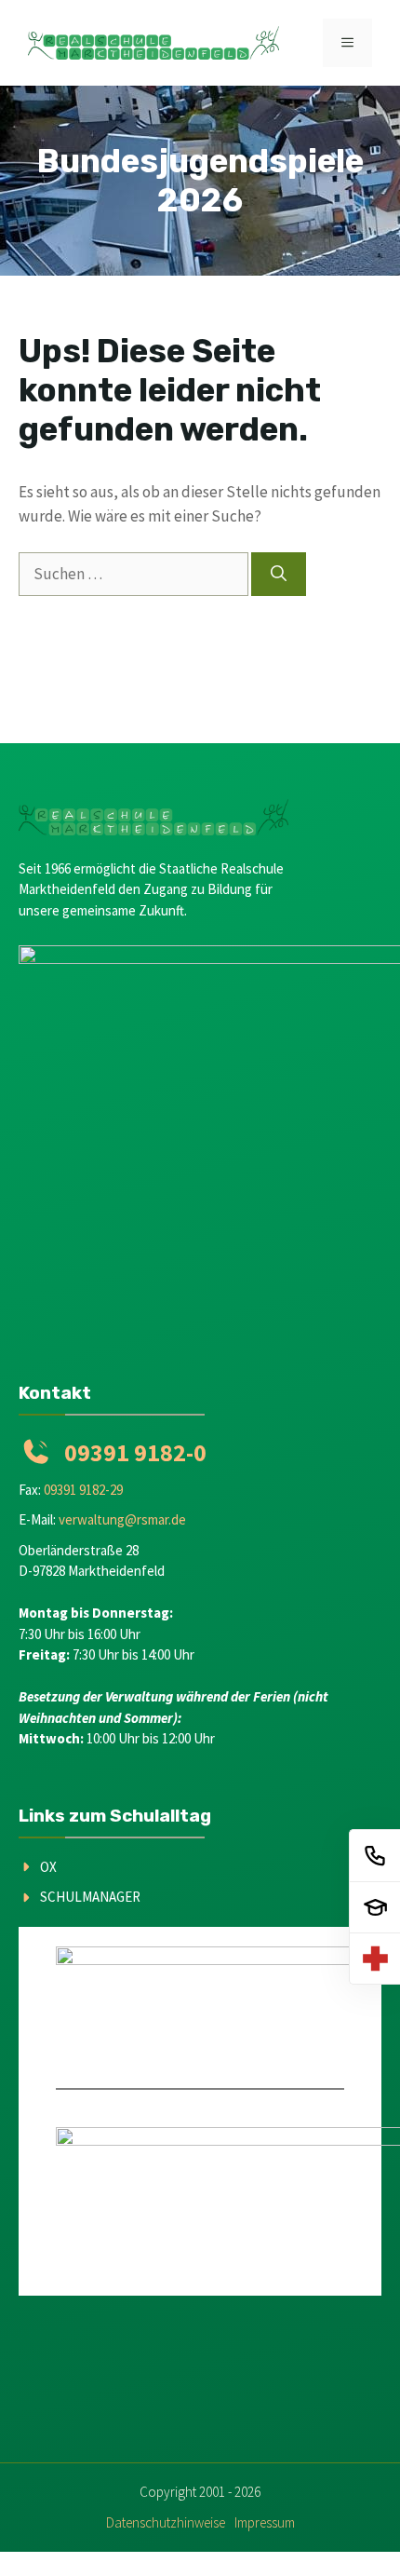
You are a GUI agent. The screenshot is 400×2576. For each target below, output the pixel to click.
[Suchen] (279, 575)
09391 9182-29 (83, 1490)
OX (48, 1867)
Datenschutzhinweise (166, 2522)
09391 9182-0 (135, 1452)
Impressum (265, 2522)
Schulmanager (90, 1897)
